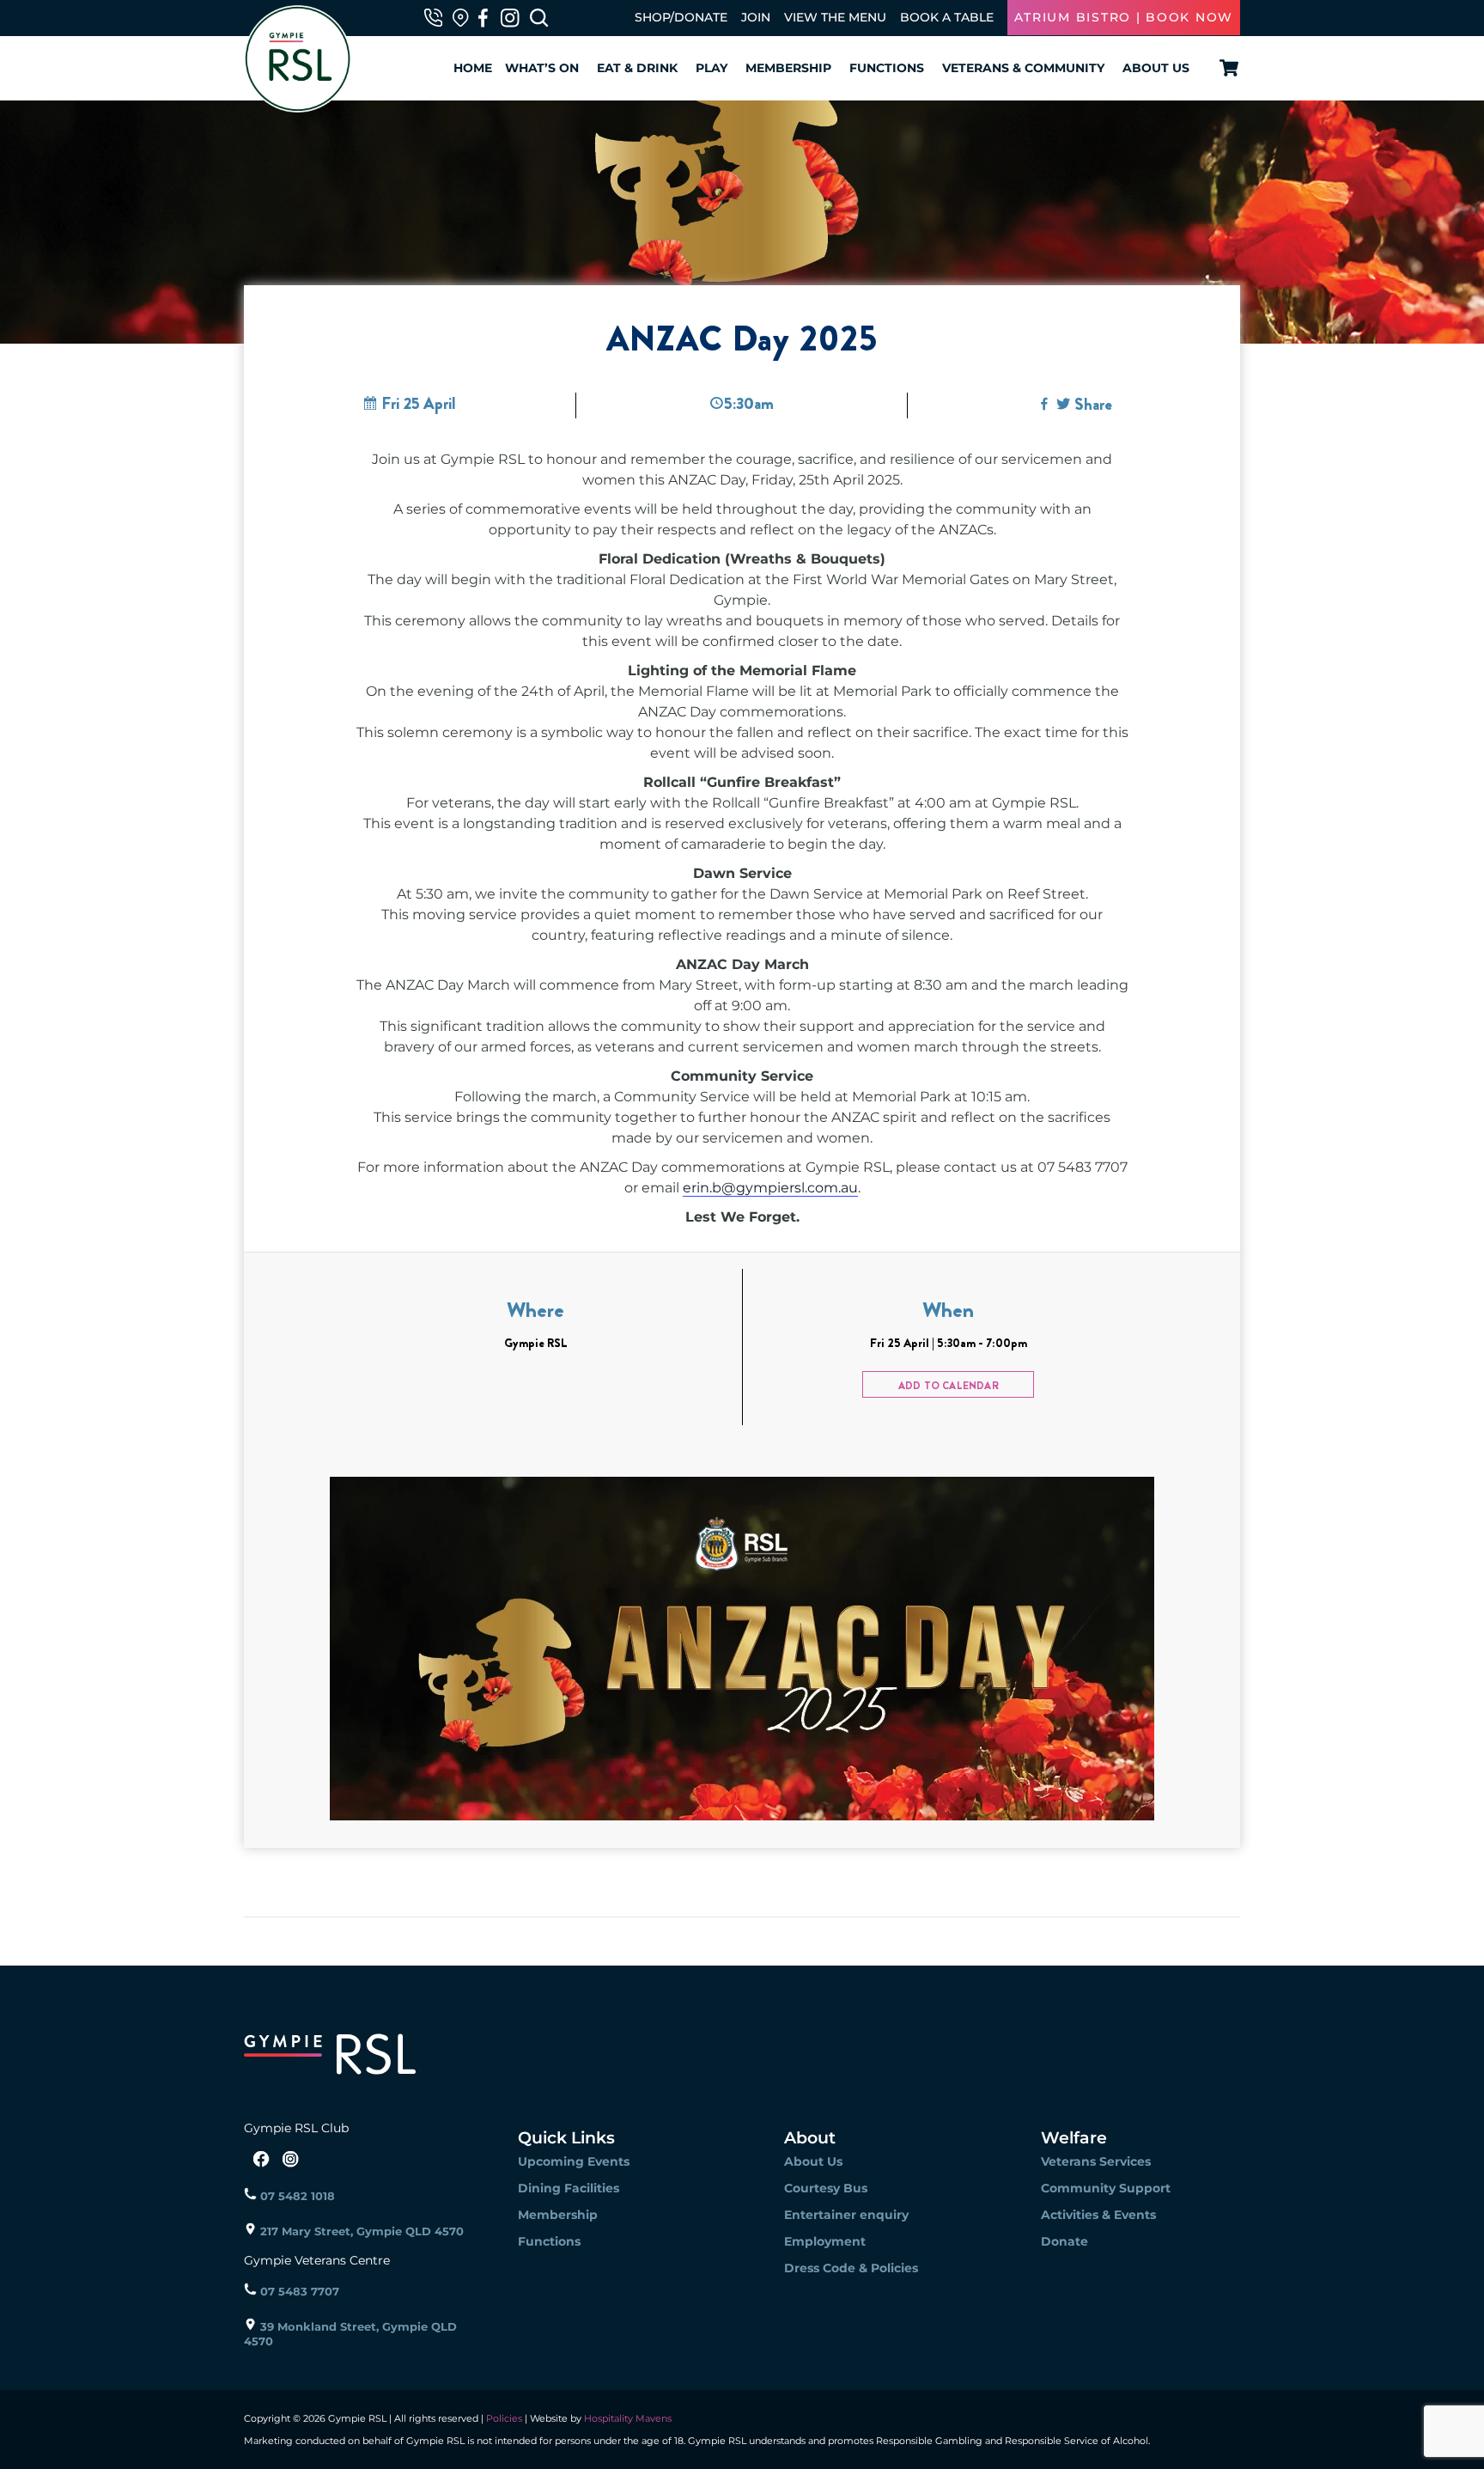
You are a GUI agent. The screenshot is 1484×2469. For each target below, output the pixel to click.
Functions (887, 68)
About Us (1156, 68)
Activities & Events (1098, 2215)
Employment (825, 2241)
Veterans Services (1096, 2161)
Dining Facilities (569, 2188)
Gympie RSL (536, 1343)
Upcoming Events (574, 2161)
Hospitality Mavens (626, 2418)
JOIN (756, 17)
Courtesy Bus (826, 2188)
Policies (504, 2418)
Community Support (1106, 2188)
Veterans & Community (1023, 68)
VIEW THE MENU (835, 17)
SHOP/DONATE (681, 17)
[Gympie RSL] (298, 104)
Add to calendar (949, 1386)
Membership (788, 68)
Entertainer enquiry (846, 2215)
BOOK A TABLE (947, 17)
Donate (1064, 2241)
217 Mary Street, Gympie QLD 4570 (360, 2231)
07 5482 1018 (296, 2196)
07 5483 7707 (298, 2291)
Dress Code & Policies (851, 2268)
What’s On (542, 68)
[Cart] (1226, 68)
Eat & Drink (637, 68)
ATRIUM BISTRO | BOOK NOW (1124, 17)
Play (712, 68)
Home (473, 68)
